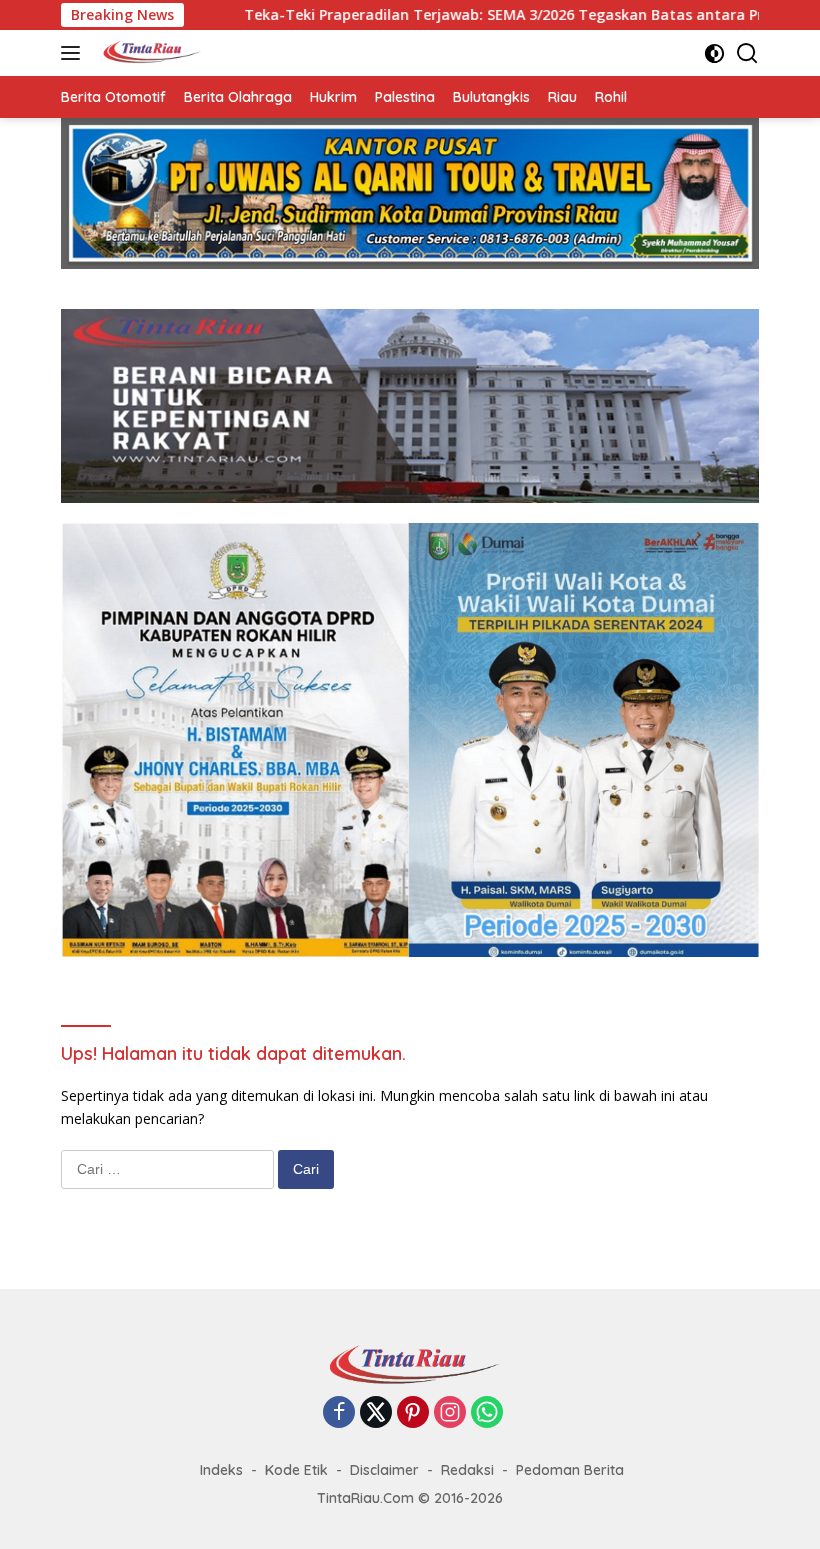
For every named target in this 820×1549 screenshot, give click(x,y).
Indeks (221, 1470)
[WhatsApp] (487, 1413)
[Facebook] (339, 1413)
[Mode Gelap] (714, 53)
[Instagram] (450, 1413)
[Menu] (74, 53)
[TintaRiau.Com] (147, 53)
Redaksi (467, 1470)
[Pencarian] (747, 53)
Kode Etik (296, 1470)
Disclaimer (384, 1470)
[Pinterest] (413, 1413)
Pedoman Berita (570, 1470)
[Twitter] (376, 1413)
